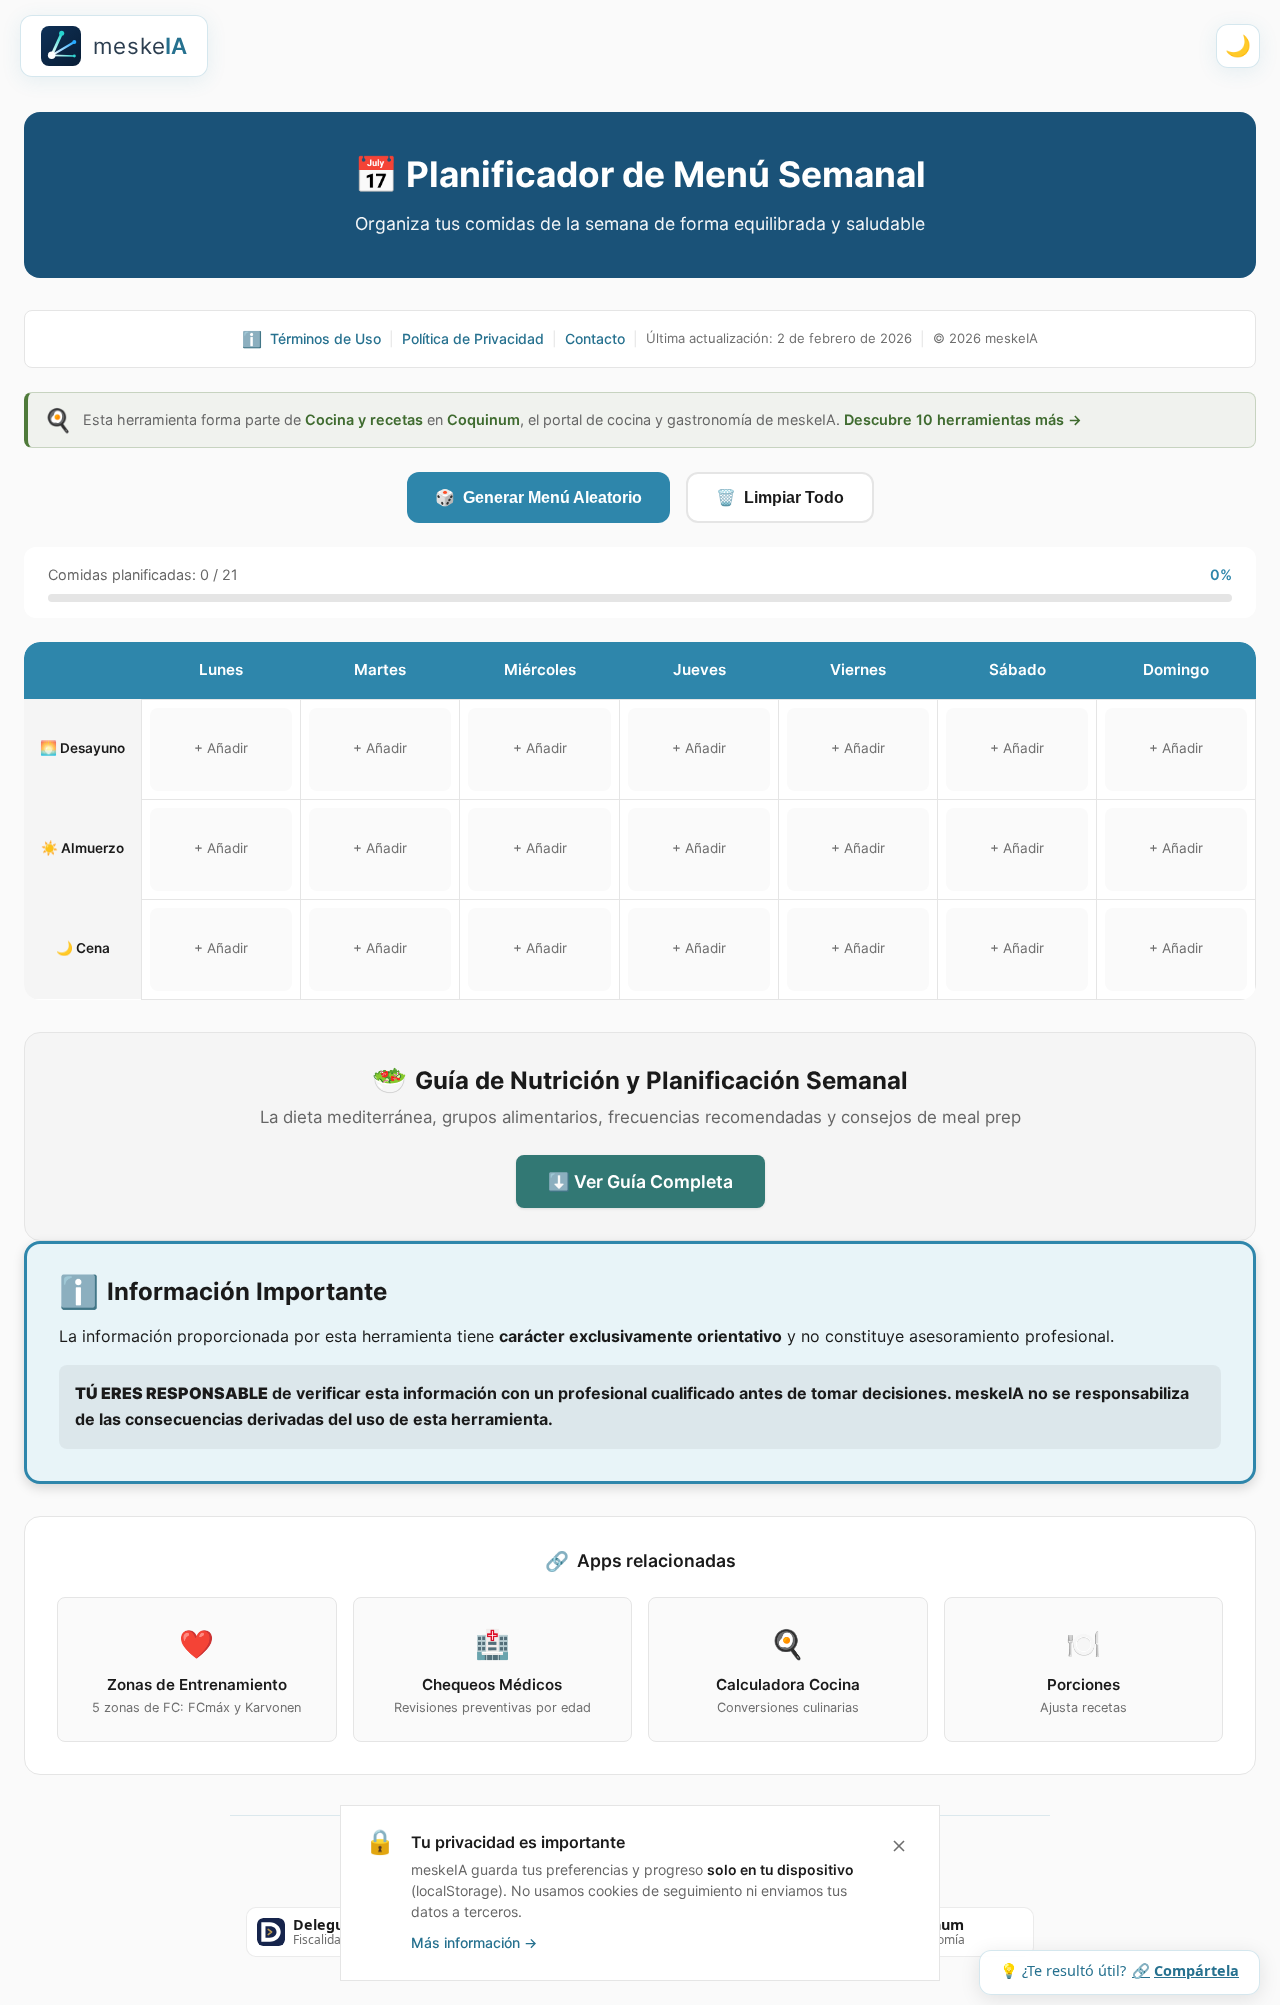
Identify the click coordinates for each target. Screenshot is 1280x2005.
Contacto (595, 338)
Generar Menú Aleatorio (538, 498)
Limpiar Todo (780, 498)
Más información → (474, 1942)
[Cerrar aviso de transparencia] (899, 1846)
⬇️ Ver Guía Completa (640, 1181)
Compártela (1185, 1970)
